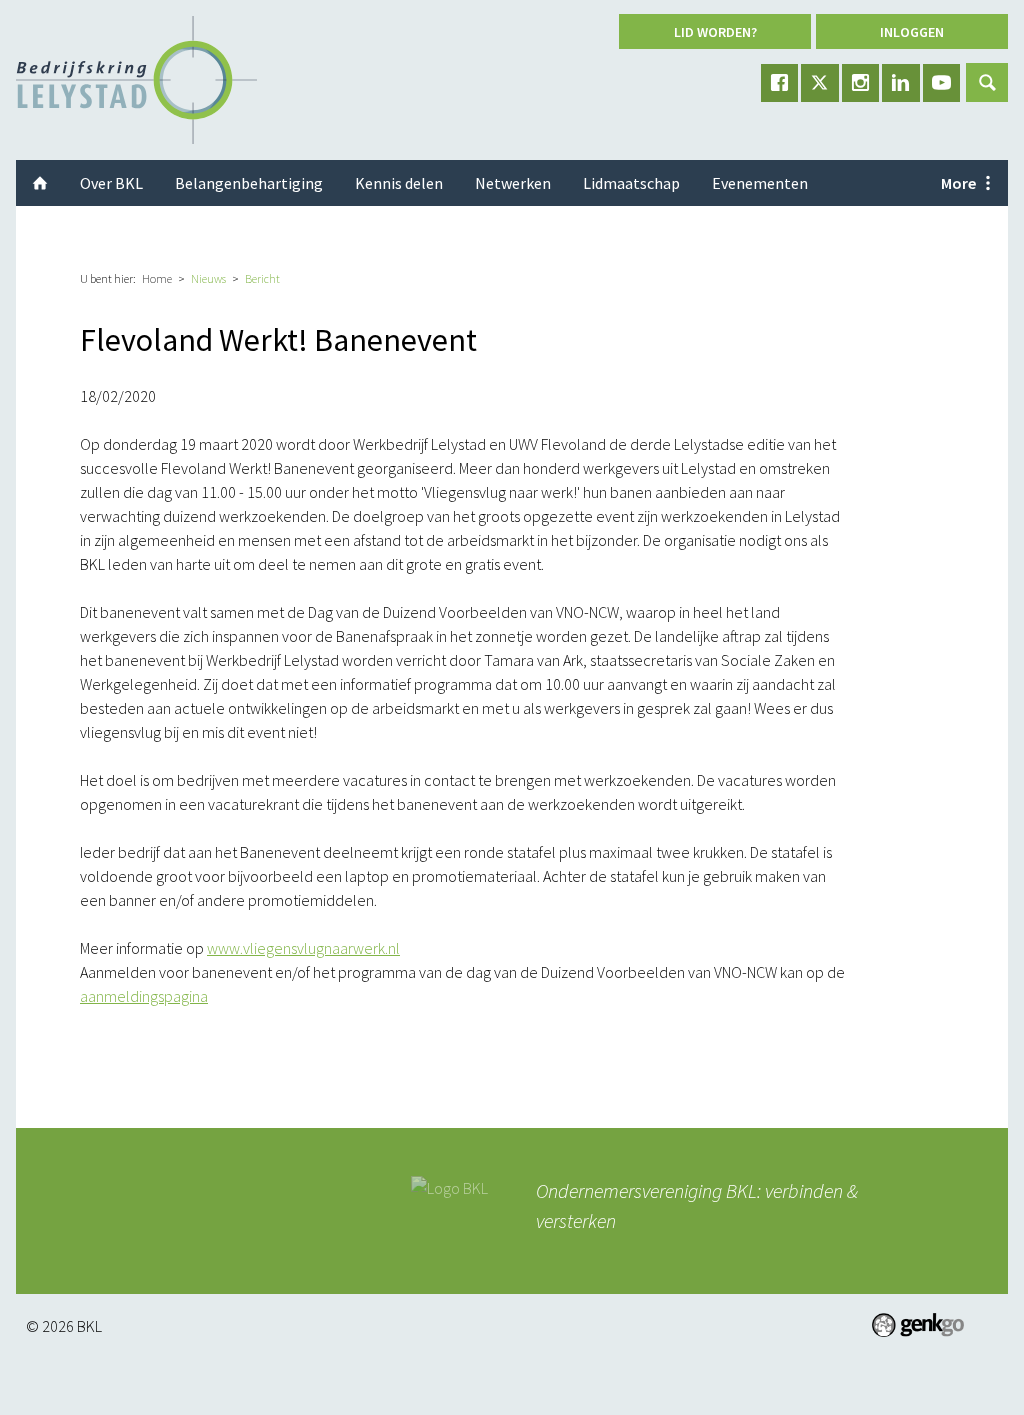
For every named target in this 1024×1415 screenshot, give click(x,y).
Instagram (861, 83)
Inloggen (912, 32)
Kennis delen (399, 183)
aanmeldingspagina (144, 996)
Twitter (820, 83)
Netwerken (513, 183)
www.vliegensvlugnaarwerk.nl (303, 948)
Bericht (262, 278)
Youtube (942, 83)
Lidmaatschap (631, 183)
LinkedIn (901, 83)
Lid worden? (715, 32)
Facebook (780, 83)
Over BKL (111, 183)
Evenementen (760, 183)
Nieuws (208, 278)
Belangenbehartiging (249, 183)
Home (157, 278)
